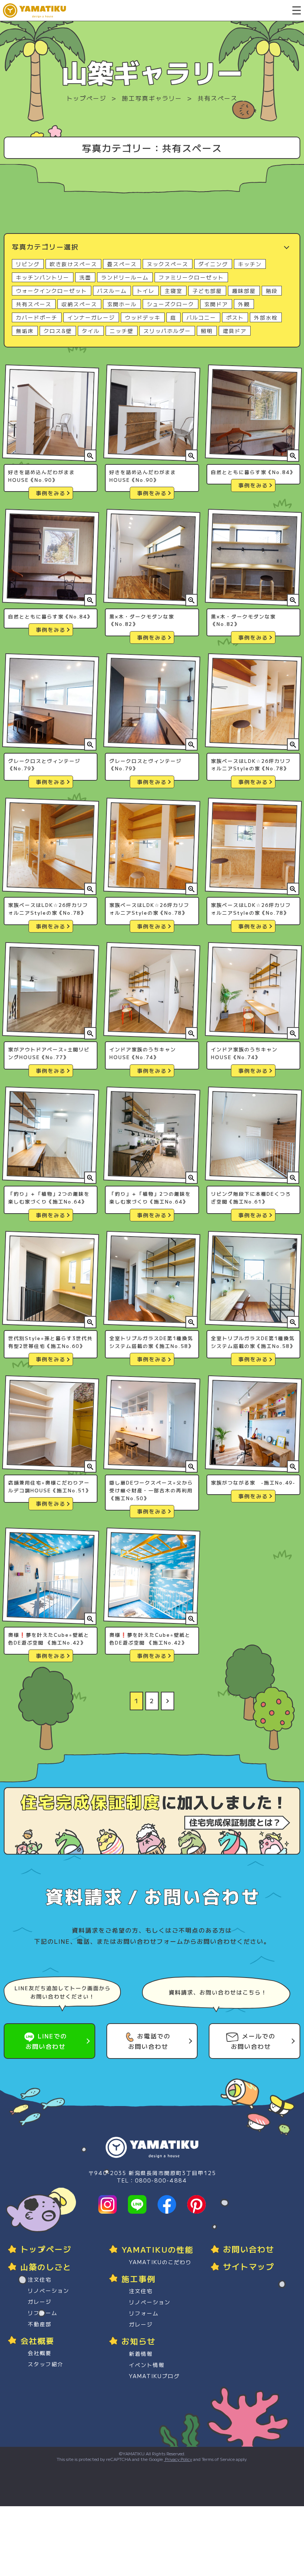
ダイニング (213, 264)
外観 (244, 304)
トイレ (146, 291)
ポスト (235, 317)
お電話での (149, 2041)
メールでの (253, 2041)
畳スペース (122, 264)
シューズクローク (171, 304)
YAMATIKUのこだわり (160, 2262)
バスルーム (112, 291)
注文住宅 (40, 2279)
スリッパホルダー (167, 331)
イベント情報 (147, 2365)
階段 (272, 291)
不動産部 (40, 2324)
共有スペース (34, 304)
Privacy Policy (178, 2459)
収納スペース (79, 304)
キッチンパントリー (43, 277)
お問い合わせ (249, 2249)
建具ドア (235, 331)
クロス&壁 (58, 331)
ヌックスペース (168, 264)
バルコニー (201, 317)
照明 (207, 331)
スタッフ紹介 (46, 2364)
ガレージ (40, 2302)
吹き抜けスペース (73, 264)
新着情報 (141, 2354)
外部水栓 (266, 317)
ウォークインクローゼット (52, 291)
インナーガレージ (91, 317)
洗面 (85, 277)
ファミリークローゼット (191, 277)
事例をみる (51, 493)
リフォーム (43, 2313)
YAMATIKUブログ (154, 2376)
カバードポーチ (37, 317)
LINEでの (46, 2041)
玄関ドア (216, 304)
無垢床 (25, 331)
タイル (91, 331)
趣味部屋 (244, 291)
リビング (28, 264)
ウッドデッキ (143, 317)
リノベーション (49, 2291)
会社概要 (40, 2353)
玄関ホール (122, 304)
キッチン (250, 264)
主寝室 (174, 291)
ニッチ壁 (122, 331)
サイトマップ (249, 2266)
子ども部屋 (207, 291)
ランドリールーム (125, 277)
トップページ (86, 98)
